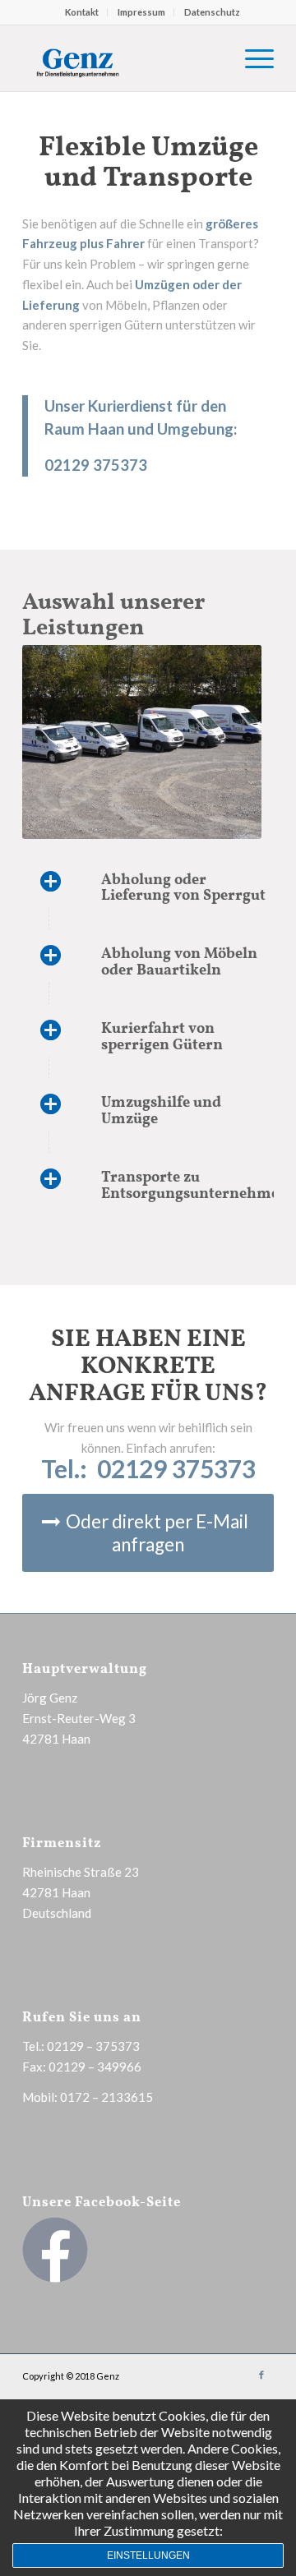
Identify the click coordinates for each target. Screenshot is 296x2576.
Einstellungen (148, 2555)
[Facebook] (261, 2375)
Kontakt (82, 12)
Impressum (141, 12)
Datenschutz (212, 12)
